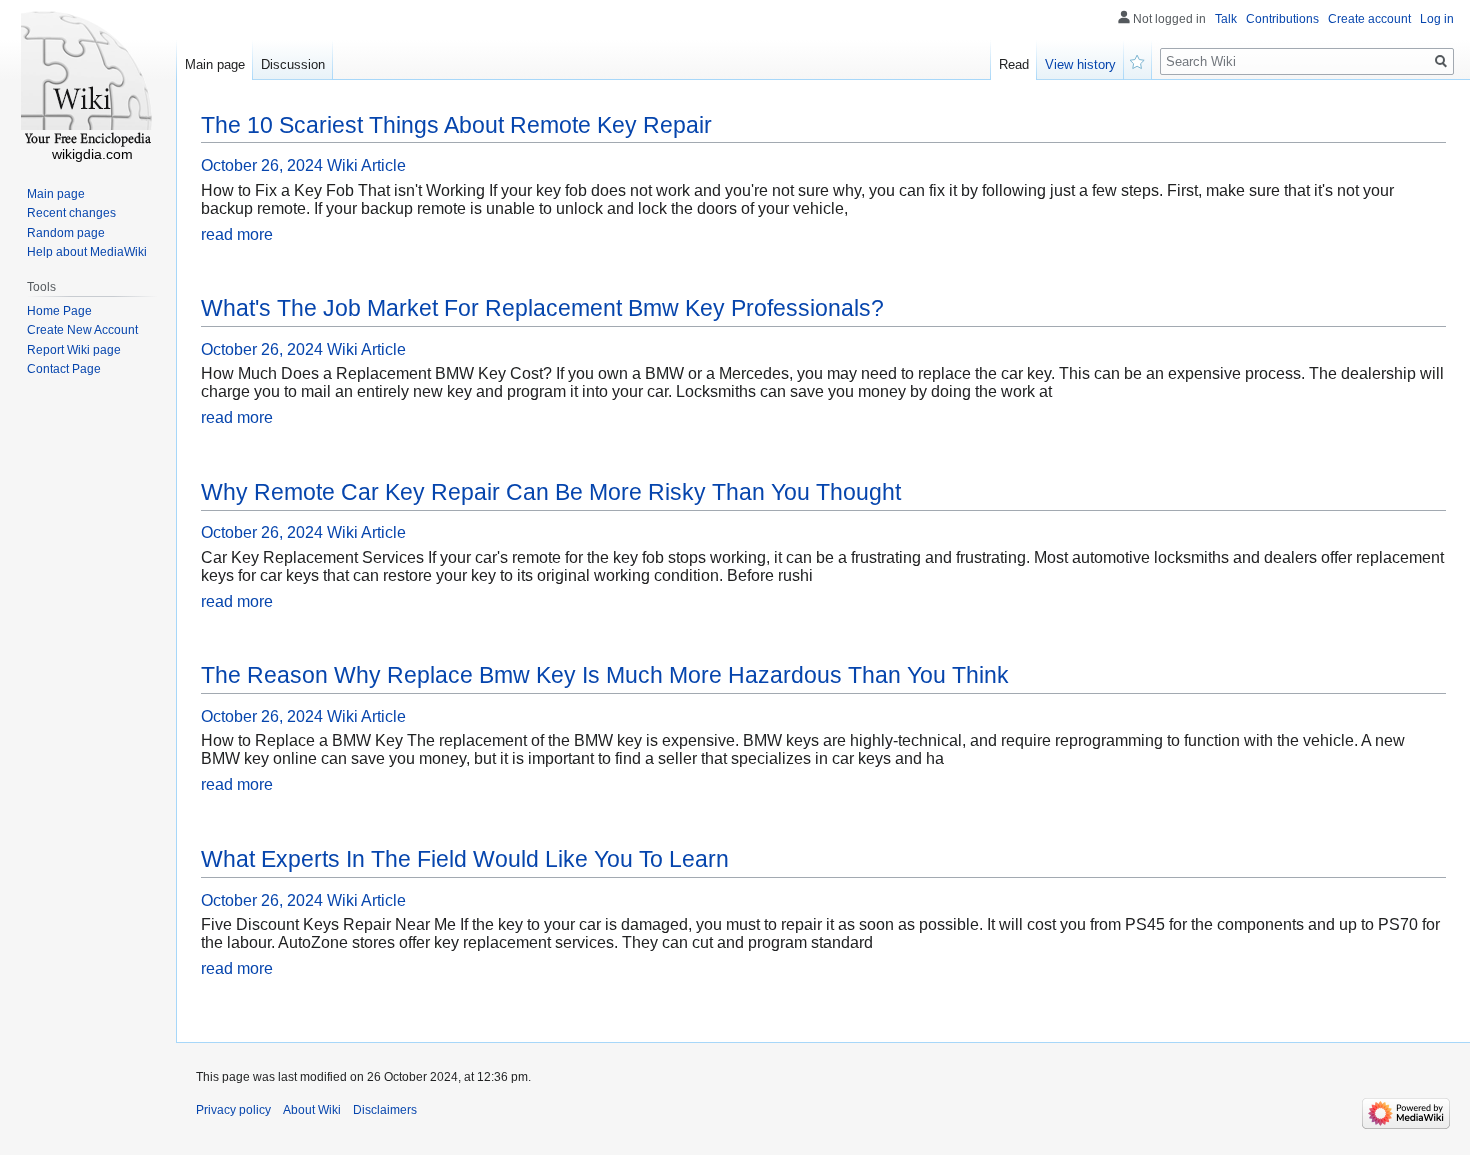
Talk (1226, 19)
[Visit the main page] (88, 80)
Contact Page (64, 369)
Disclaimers (385, 1110)
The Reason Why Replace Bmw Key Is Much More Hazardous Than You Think (605, 675)
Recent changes (71, 213)
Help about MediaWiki (87, 252)
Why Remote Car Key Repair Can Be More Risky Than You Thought (551, 492)
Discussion (293, 64)
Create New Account (82, 330)
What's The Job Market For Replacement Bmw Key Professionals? (542, 308)
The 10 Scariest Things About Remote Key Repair (456, 125)
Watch (1138, 60)
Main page (215, 64)
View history (1080, 64)
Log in (1437, 19)
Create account (1369, 19)
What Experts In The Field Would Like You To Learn (465, 859)
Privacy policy (233, 1110)
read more (237, 234)
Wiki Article (366, 165)
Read (1014, 64)
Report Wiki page (74, 350)
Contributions (1282, 19)
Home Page (59, 311)
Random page (66, 233)
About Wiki (312, 1110)
